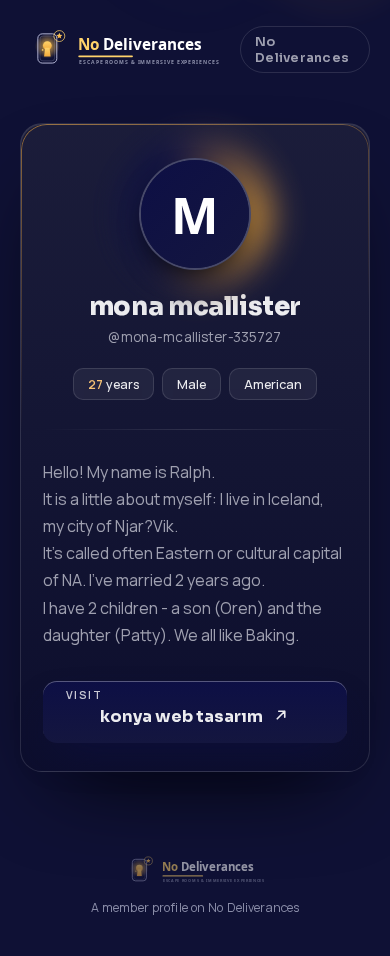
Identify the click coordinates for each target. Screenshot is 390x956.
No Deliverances (302, 50)
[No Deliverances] (122, 49)
